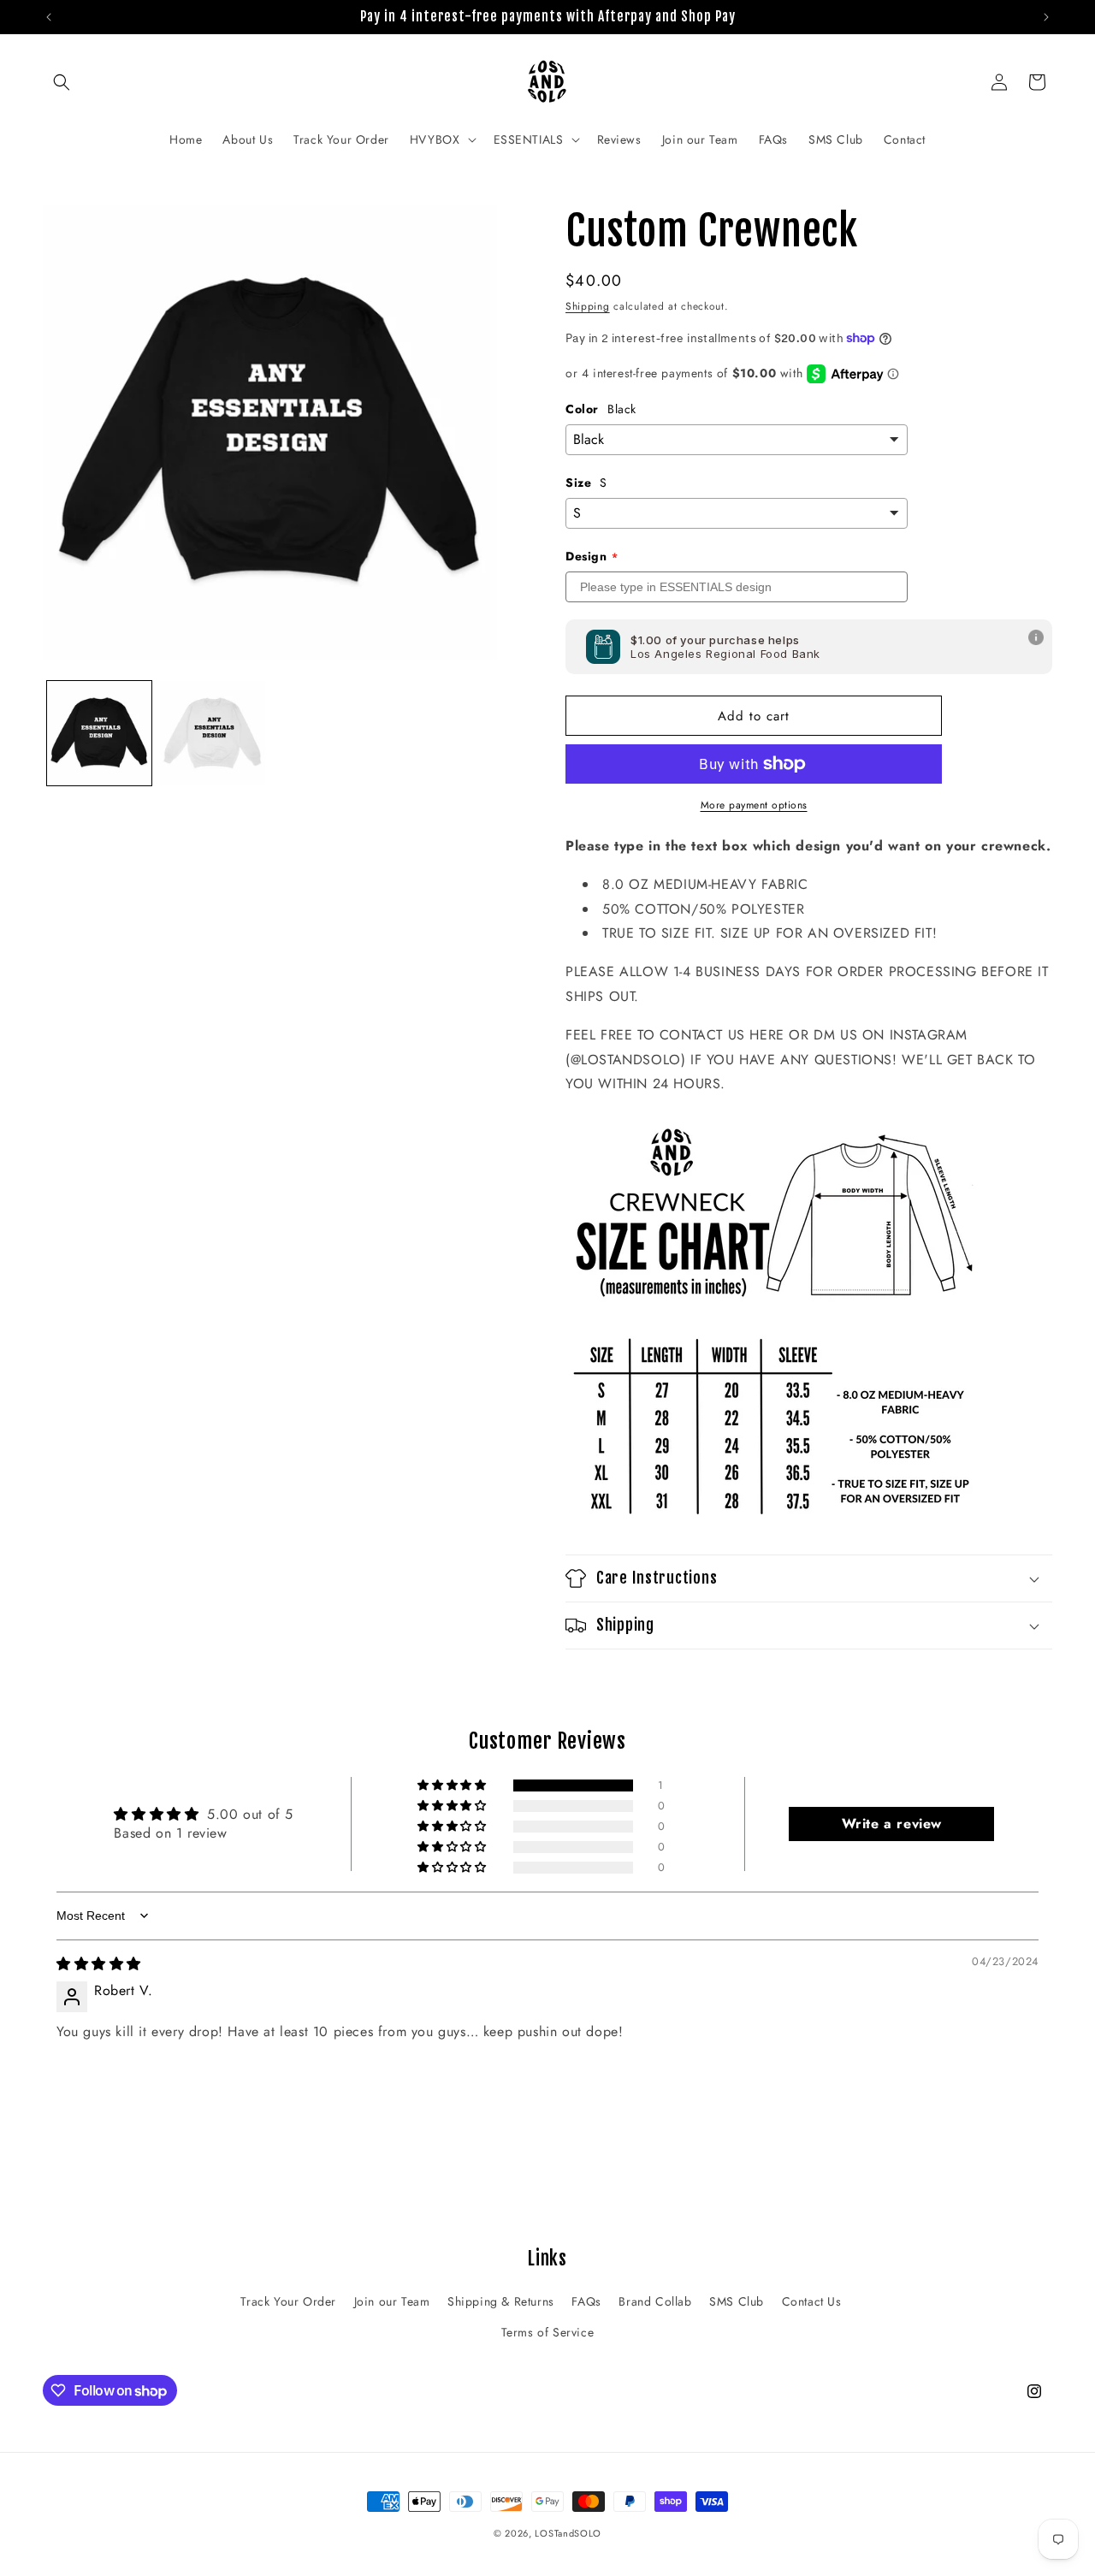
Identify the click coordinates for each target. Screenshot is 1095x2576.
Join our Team (392, 2301)
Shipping (588, 306)
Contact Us (812, 2301)
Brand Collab (655, 2301)
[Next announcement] (1046, 17)
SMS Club (737, 2301)
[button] (62, 82)
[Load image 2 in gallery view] (212, 733)
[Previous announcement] (49, 17)
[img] (99, 1964)
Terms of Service (548, 2332)
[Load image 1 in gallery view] (99, 733)
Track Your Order (288, 2301)
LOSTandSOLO (568, 2533)
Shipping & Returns (501, 2301)
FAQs (586, 2301)
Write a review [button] (892, 1824)
